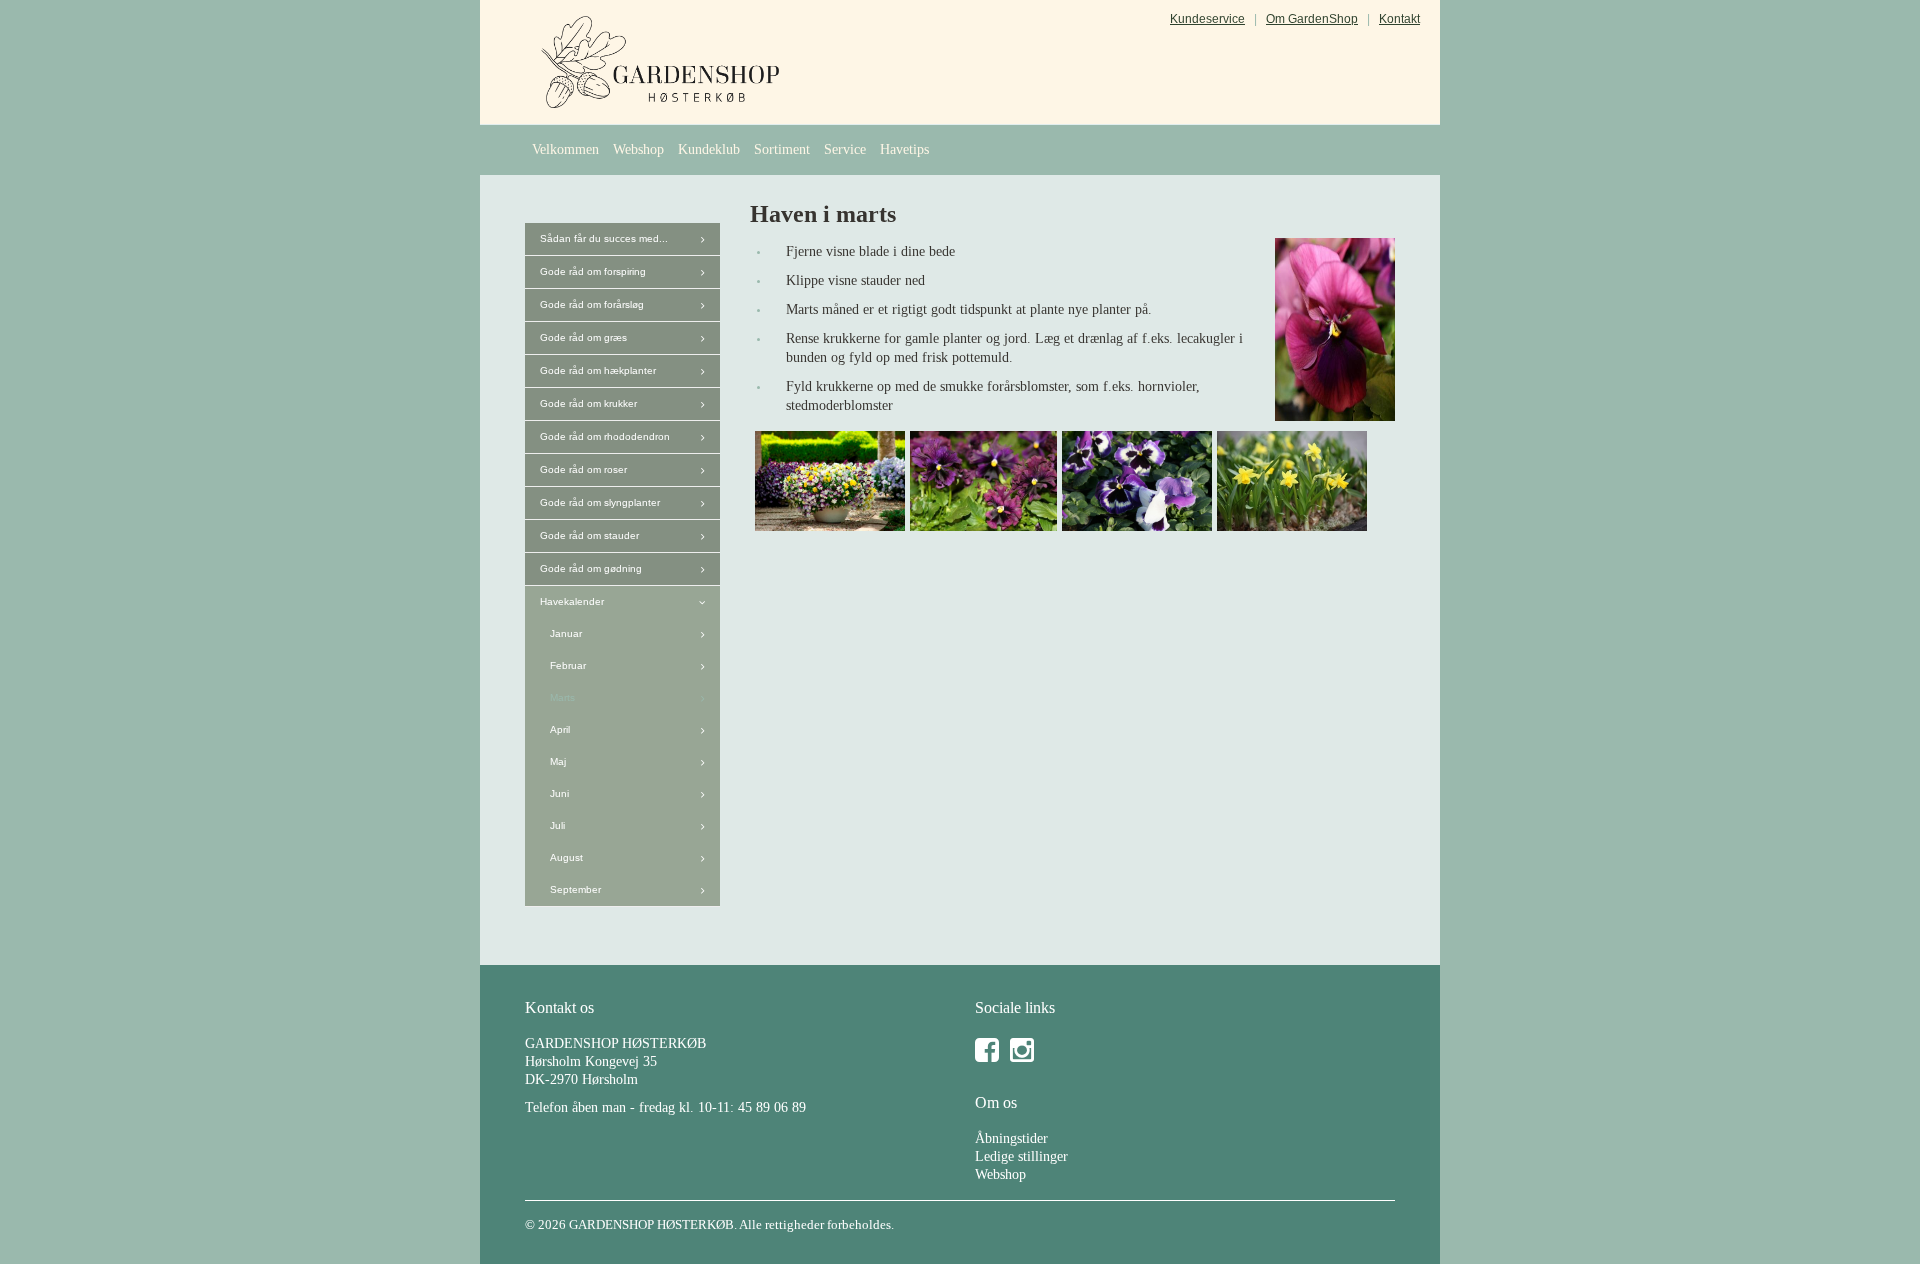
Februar (568, 665)
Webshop (638, 149)
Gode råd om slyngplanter (600, 502)
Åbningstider (1011, 1138)
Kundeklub (709, 149)
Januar (566, 633)
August (566, 857)
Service (845, 149)
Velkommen (565, 149)
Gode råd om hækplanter (598, 370)
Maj (558, 761)
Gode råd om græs (583, 337)
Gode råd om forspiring (593, 271)
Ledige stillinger (1021, 1156)
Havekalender (572, 601)
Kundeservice (1207, 19)
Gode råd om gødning (591, 568)
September (575, 889)
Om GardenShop (1312, 19)
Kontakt (1399, 19)
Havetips (904, 149)
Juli (557, 825)
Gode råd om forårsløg (592, 304)
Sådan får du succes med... (604, 238)
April (560, 729)
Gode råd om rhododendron (605, 436)
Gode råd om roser (583, 469)
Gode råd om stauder (589, 535)
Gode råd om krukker (588, 403)
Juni (559, 793)
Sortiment (782, 149)
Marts (562, 697)
